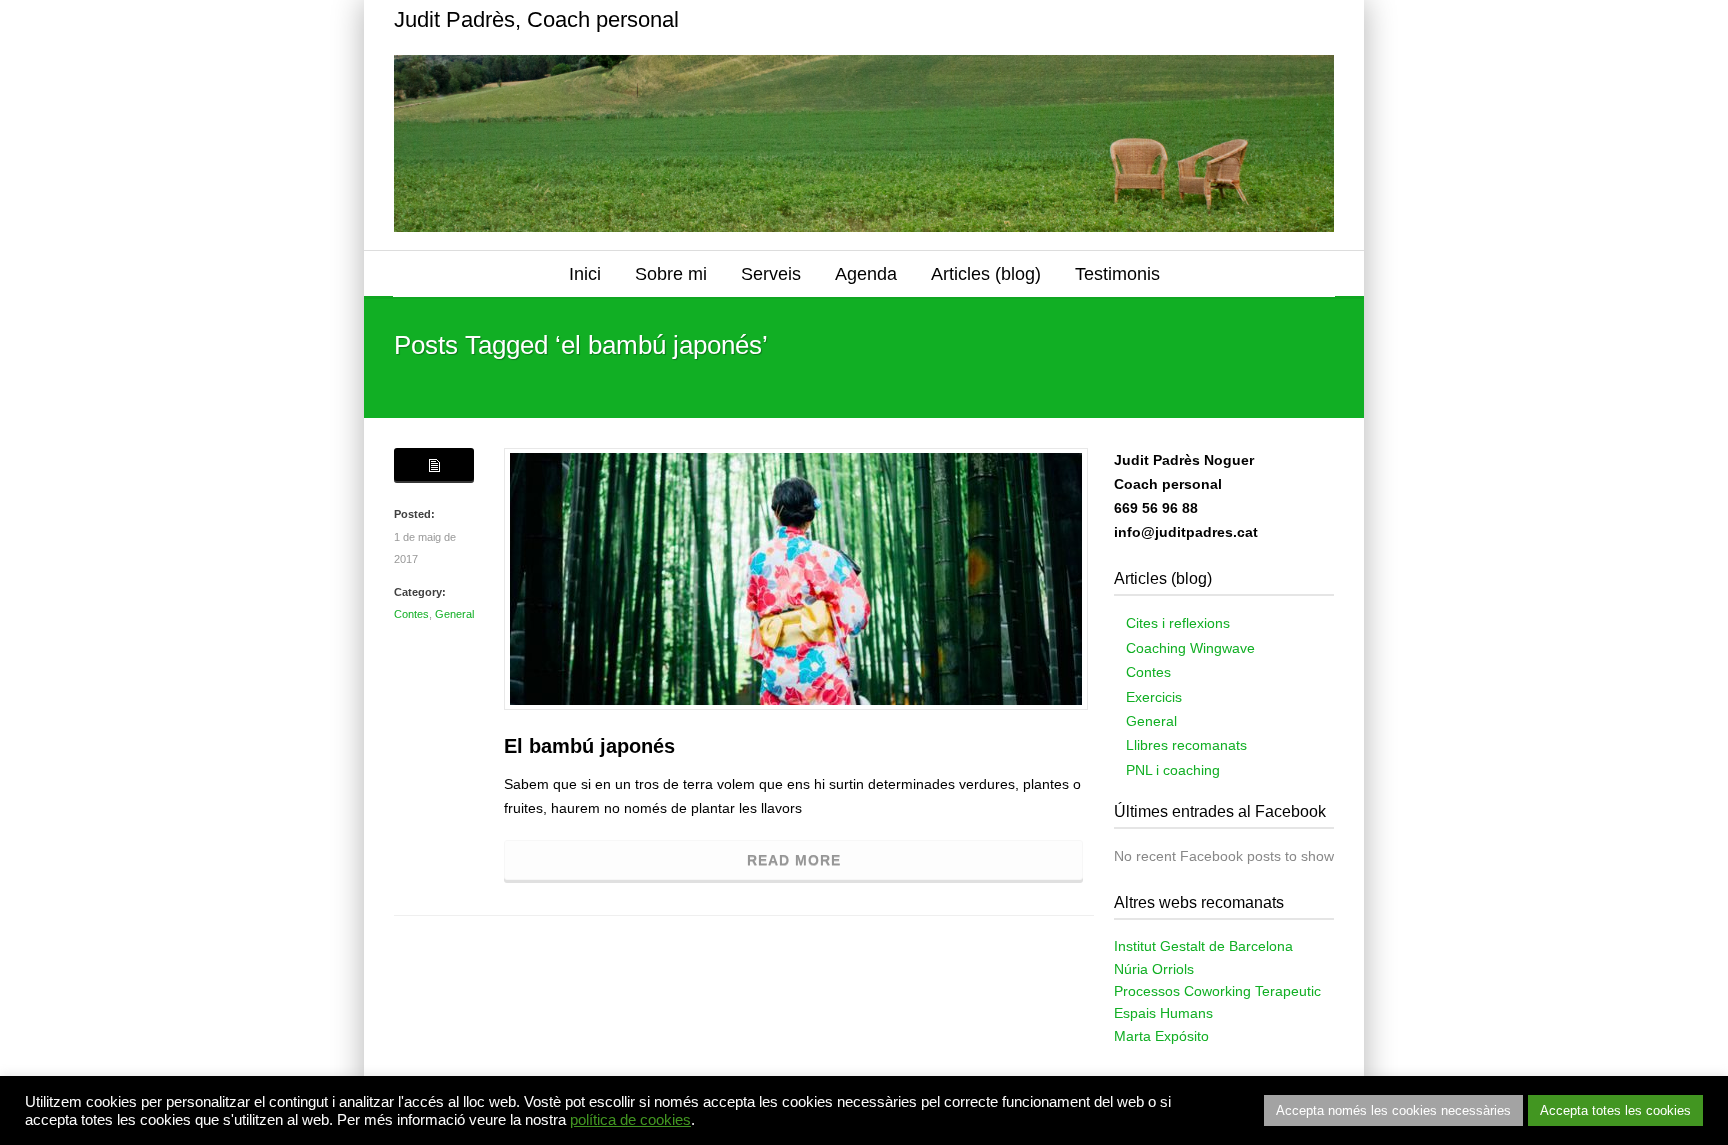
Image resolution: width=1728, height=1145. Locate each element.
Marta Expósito (1161, 1036)
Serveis (771, 274)
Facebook (1194, 20)
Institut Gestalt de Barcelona (1203, 946)
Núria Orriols (1154, 969)
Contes (411, 614)
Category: (420, 592)
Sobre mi (671, 274)
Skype (1234, 20)
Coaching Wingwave (1190, 648)
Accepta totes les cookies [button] (1615, 1110)
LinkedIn (1274, 20)
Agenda (866, 274)
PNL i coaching (1173, 770)
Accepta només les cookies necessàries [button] (1393, 1110)
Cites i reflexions (1178, 623)
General (454, 614)
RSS (1314, 20)
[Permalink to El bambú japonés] (796, 579)
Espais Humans (1163, 1013)
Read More (794, 860)
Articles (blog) (986, 274)
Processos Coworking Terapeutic (1217, 991)
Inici (585, 274)
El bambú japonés (589, 746)
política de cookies (630, 1120)
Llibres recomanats (1186, 745)
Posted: (414, 514)
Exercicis (1154, 697)
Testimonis (1117, 274)
